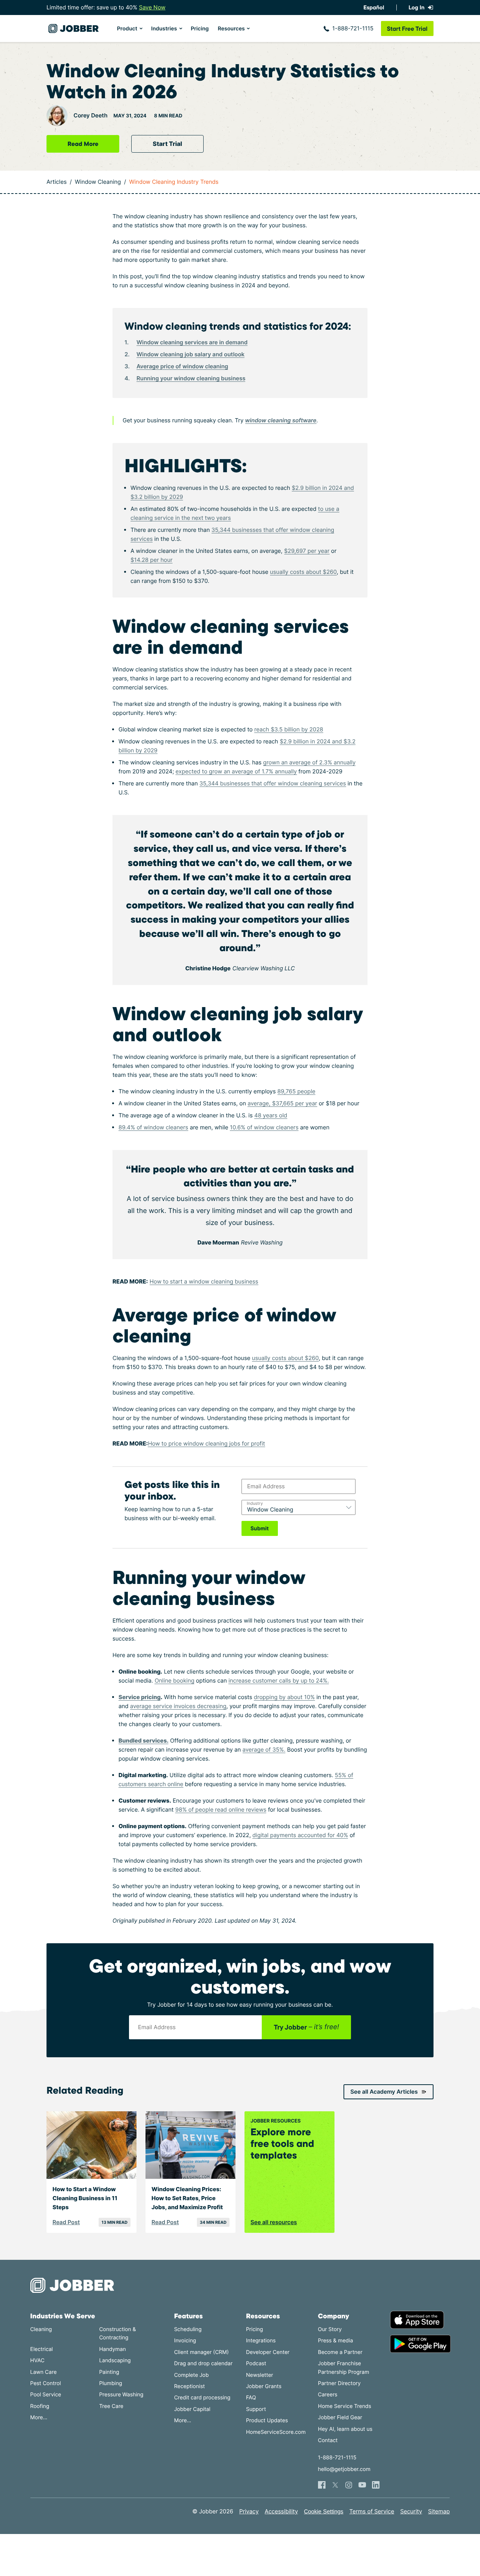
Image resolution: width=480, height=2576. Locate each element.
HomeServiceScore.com (276, 2432)
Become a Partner (340, 2352)
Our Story (330, 2329)
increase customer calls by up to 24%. (279, 1681)
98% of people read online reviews (221, 1810)
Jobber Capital (192, 2409)
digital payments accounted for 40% (300, 1835)
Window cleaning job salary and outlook (190, 354)
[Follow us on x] (335, 2485)
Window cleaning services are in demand (192, 342)
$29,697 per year (307, 551)
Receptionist (189, 2386)
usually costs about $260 (303, 572)
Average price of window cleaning (182, 366)
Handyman (112, 2349)
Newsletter (259, 2375)
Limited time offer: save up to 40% (106, 7)
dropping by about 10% (284, 1697)
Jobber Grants (264, 2386)
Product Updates (267, 2421)
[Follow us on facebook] (322, 2485)
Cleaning (41, 2329)
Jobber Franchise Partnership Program (344, 2368)
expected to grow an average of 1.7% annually (236, 771)
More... (39, 2418)
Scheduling (188, 2329)
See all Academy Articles (384, 2092)
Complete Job (191, 2375)
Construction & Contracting (117, 2334)
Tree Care (111, 2406)
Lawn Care (43, 2372)
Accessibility (281, 2511)
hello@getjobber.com (344, 2469)
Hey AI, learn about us (345, 2429)
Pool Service (46, 2395)
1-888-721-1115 (353, 28)
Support (256, 2409)
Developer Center (268, 2352)
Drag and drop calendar (203, 2364)
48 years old (271, 1115)
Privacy (249, 2511)
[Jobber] (75, 2285)
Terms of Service (372, 2511)
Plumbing (110, 2383)
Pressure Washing (121, 2395)
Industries (164, 29)
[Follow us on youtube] (362, 2485)
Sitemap (439, 2511)
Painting (109, 2372)
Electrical (42, 2349)
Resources (231, 29)
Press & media (336, 2341)
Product (127, 29)
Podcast (256, 2364)
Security (411, 2511)
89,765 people (297, 1091)
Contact (328, 2440)
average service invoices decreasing (178, 1706)
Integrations (261, 2341)
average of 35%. (264, 1750)
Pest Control (46, 2383)
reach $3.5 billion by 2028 (289, 729)
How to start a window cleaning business (204, 1281)
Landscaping (115, 2361)
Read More (83, 144)
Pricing (200, 29)
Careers (328, 2395)
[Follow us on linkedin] (376, 2485)
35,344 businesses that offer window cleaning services (273, 783)
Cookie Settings (324, 2512)
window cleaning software (281, 420)
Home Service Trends (345, 2406)
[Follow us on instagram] (349, 2485)
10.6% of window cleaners (264, 1127)
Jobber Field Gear (340, 2418)
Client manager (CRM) (201, 2352)
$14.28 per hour (151, 560)
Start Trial (167, 144)
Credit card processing (202, 2398)
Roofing (40, 2406)
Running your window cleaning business (191, 378)
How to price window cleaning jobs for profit (206, 1443)
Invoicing (185, 2341)
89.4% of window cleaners (153, 1127)
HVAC (37, 2361)
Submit (260, 1528)
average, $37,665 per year (282, 1103)
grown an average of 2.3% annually (310, 762)
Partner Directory (339, 2383)
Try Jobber (306, 2027)
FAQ (251, 2398)
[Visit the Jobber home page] (73, 29)
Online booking (174, 1681)
